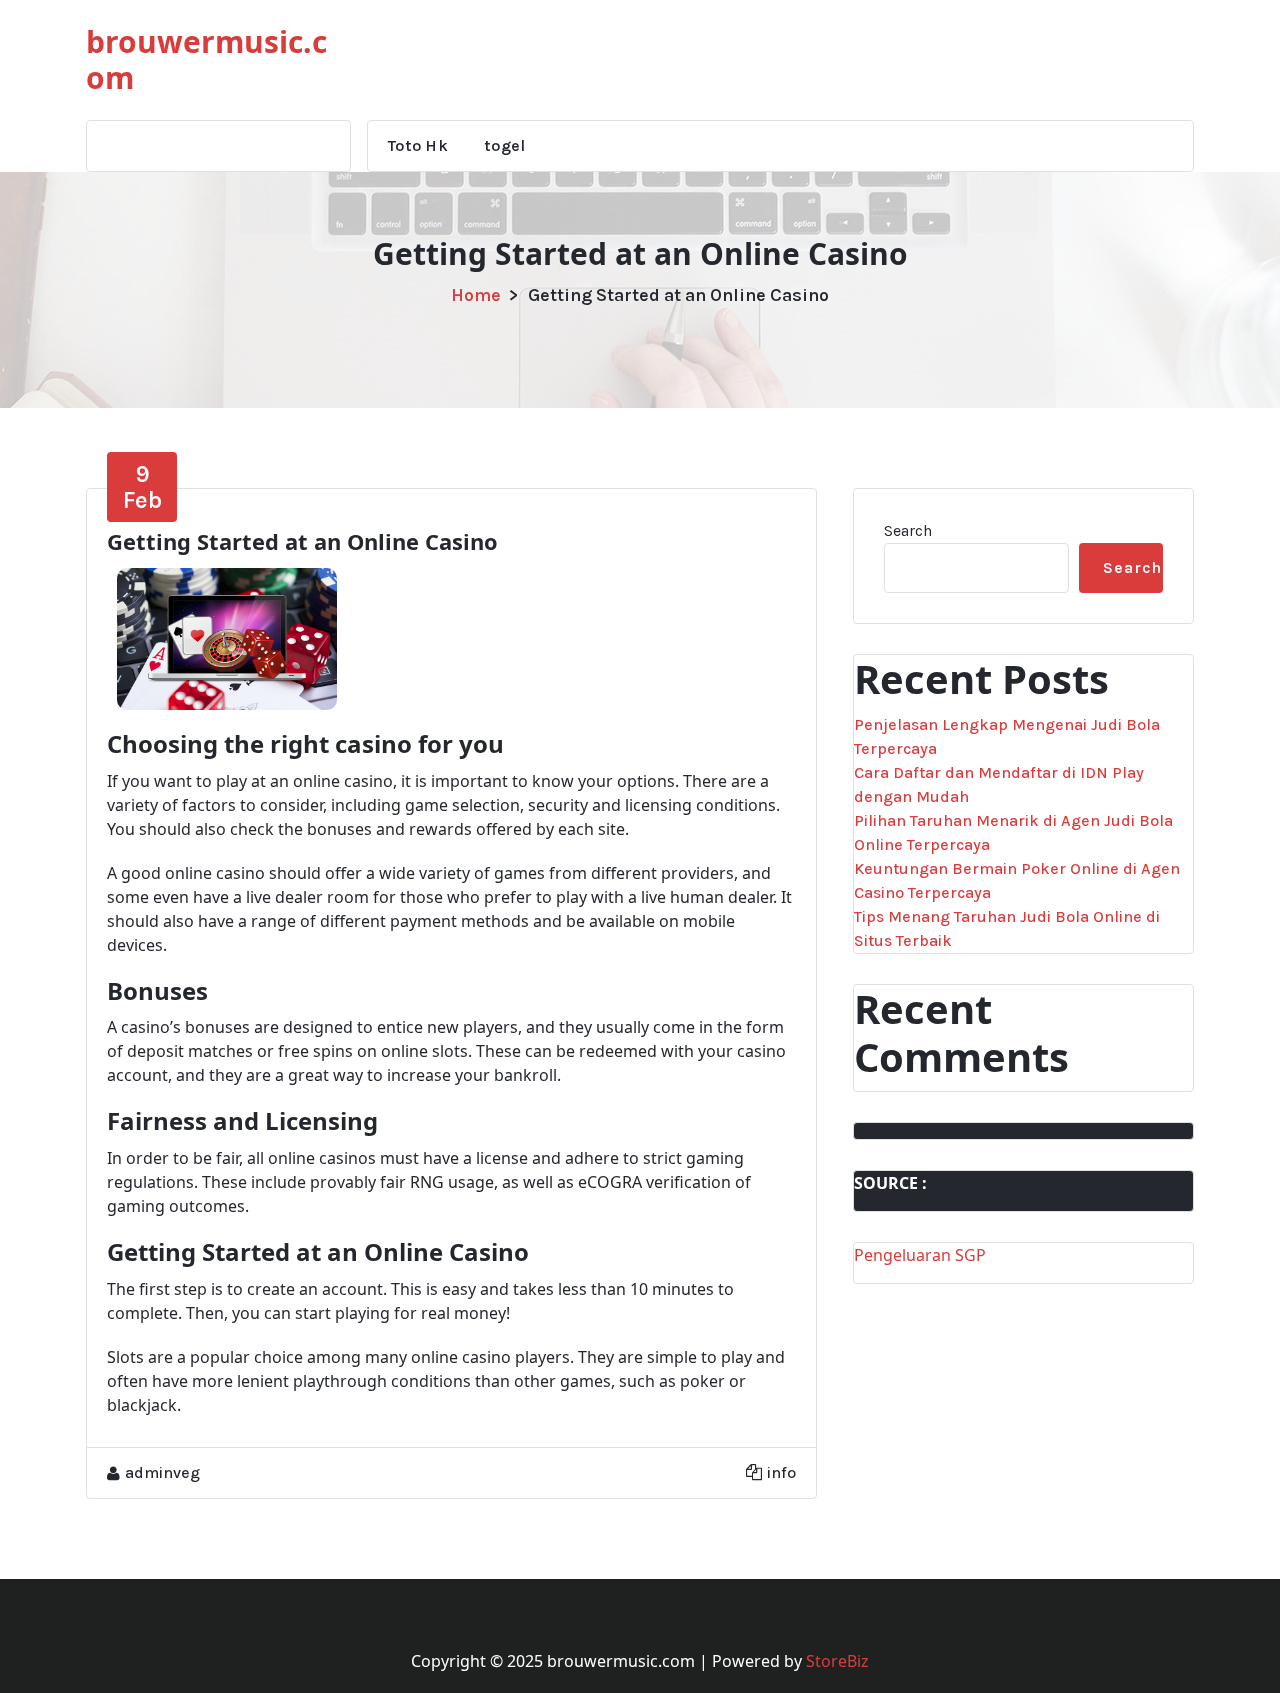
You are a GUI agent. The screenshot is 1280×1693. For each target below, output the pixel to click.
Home (476, 295)
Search (908, 530)
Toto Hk (418, 145)
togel (505, 145)
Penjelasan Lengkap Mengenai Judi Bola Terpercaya (1007, 736)
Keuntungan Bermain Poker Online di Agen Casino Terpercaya (1017, 880)
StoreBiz (837, 1661)
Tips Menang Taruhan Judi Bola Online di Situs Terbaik (1007, 928)
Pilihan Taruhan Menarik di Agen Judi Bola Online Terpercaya (1013, 832)
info (781, 1472)
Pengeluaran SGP (920, 1255)
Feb (142, 487)
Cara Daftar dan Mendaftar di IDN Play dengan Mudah (999, 784)
